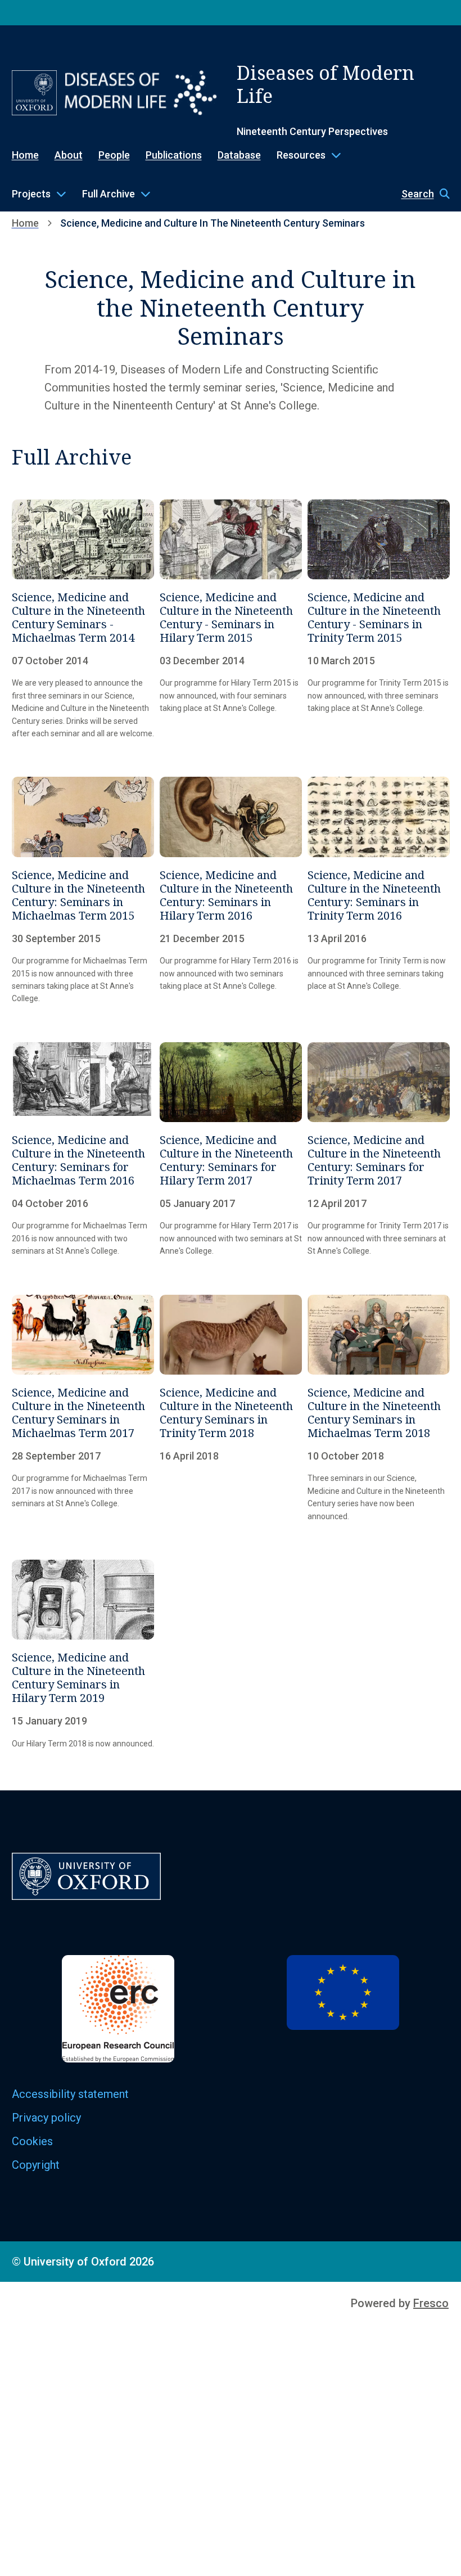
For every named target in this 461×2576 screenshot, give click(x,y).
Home (25, 155)
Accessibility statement (70, 2094)
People (114, 155)
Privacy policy (46, 2118)
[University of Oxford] (34, 93)
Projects (31, 194)
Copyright (36, 2165)
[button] (420, 194)
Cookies (32, 2141)
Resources (301, 155)
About (69, 155)
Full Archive (109, 194)
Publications (174, 155)
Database (239, 155)
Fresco (431, 2303)
